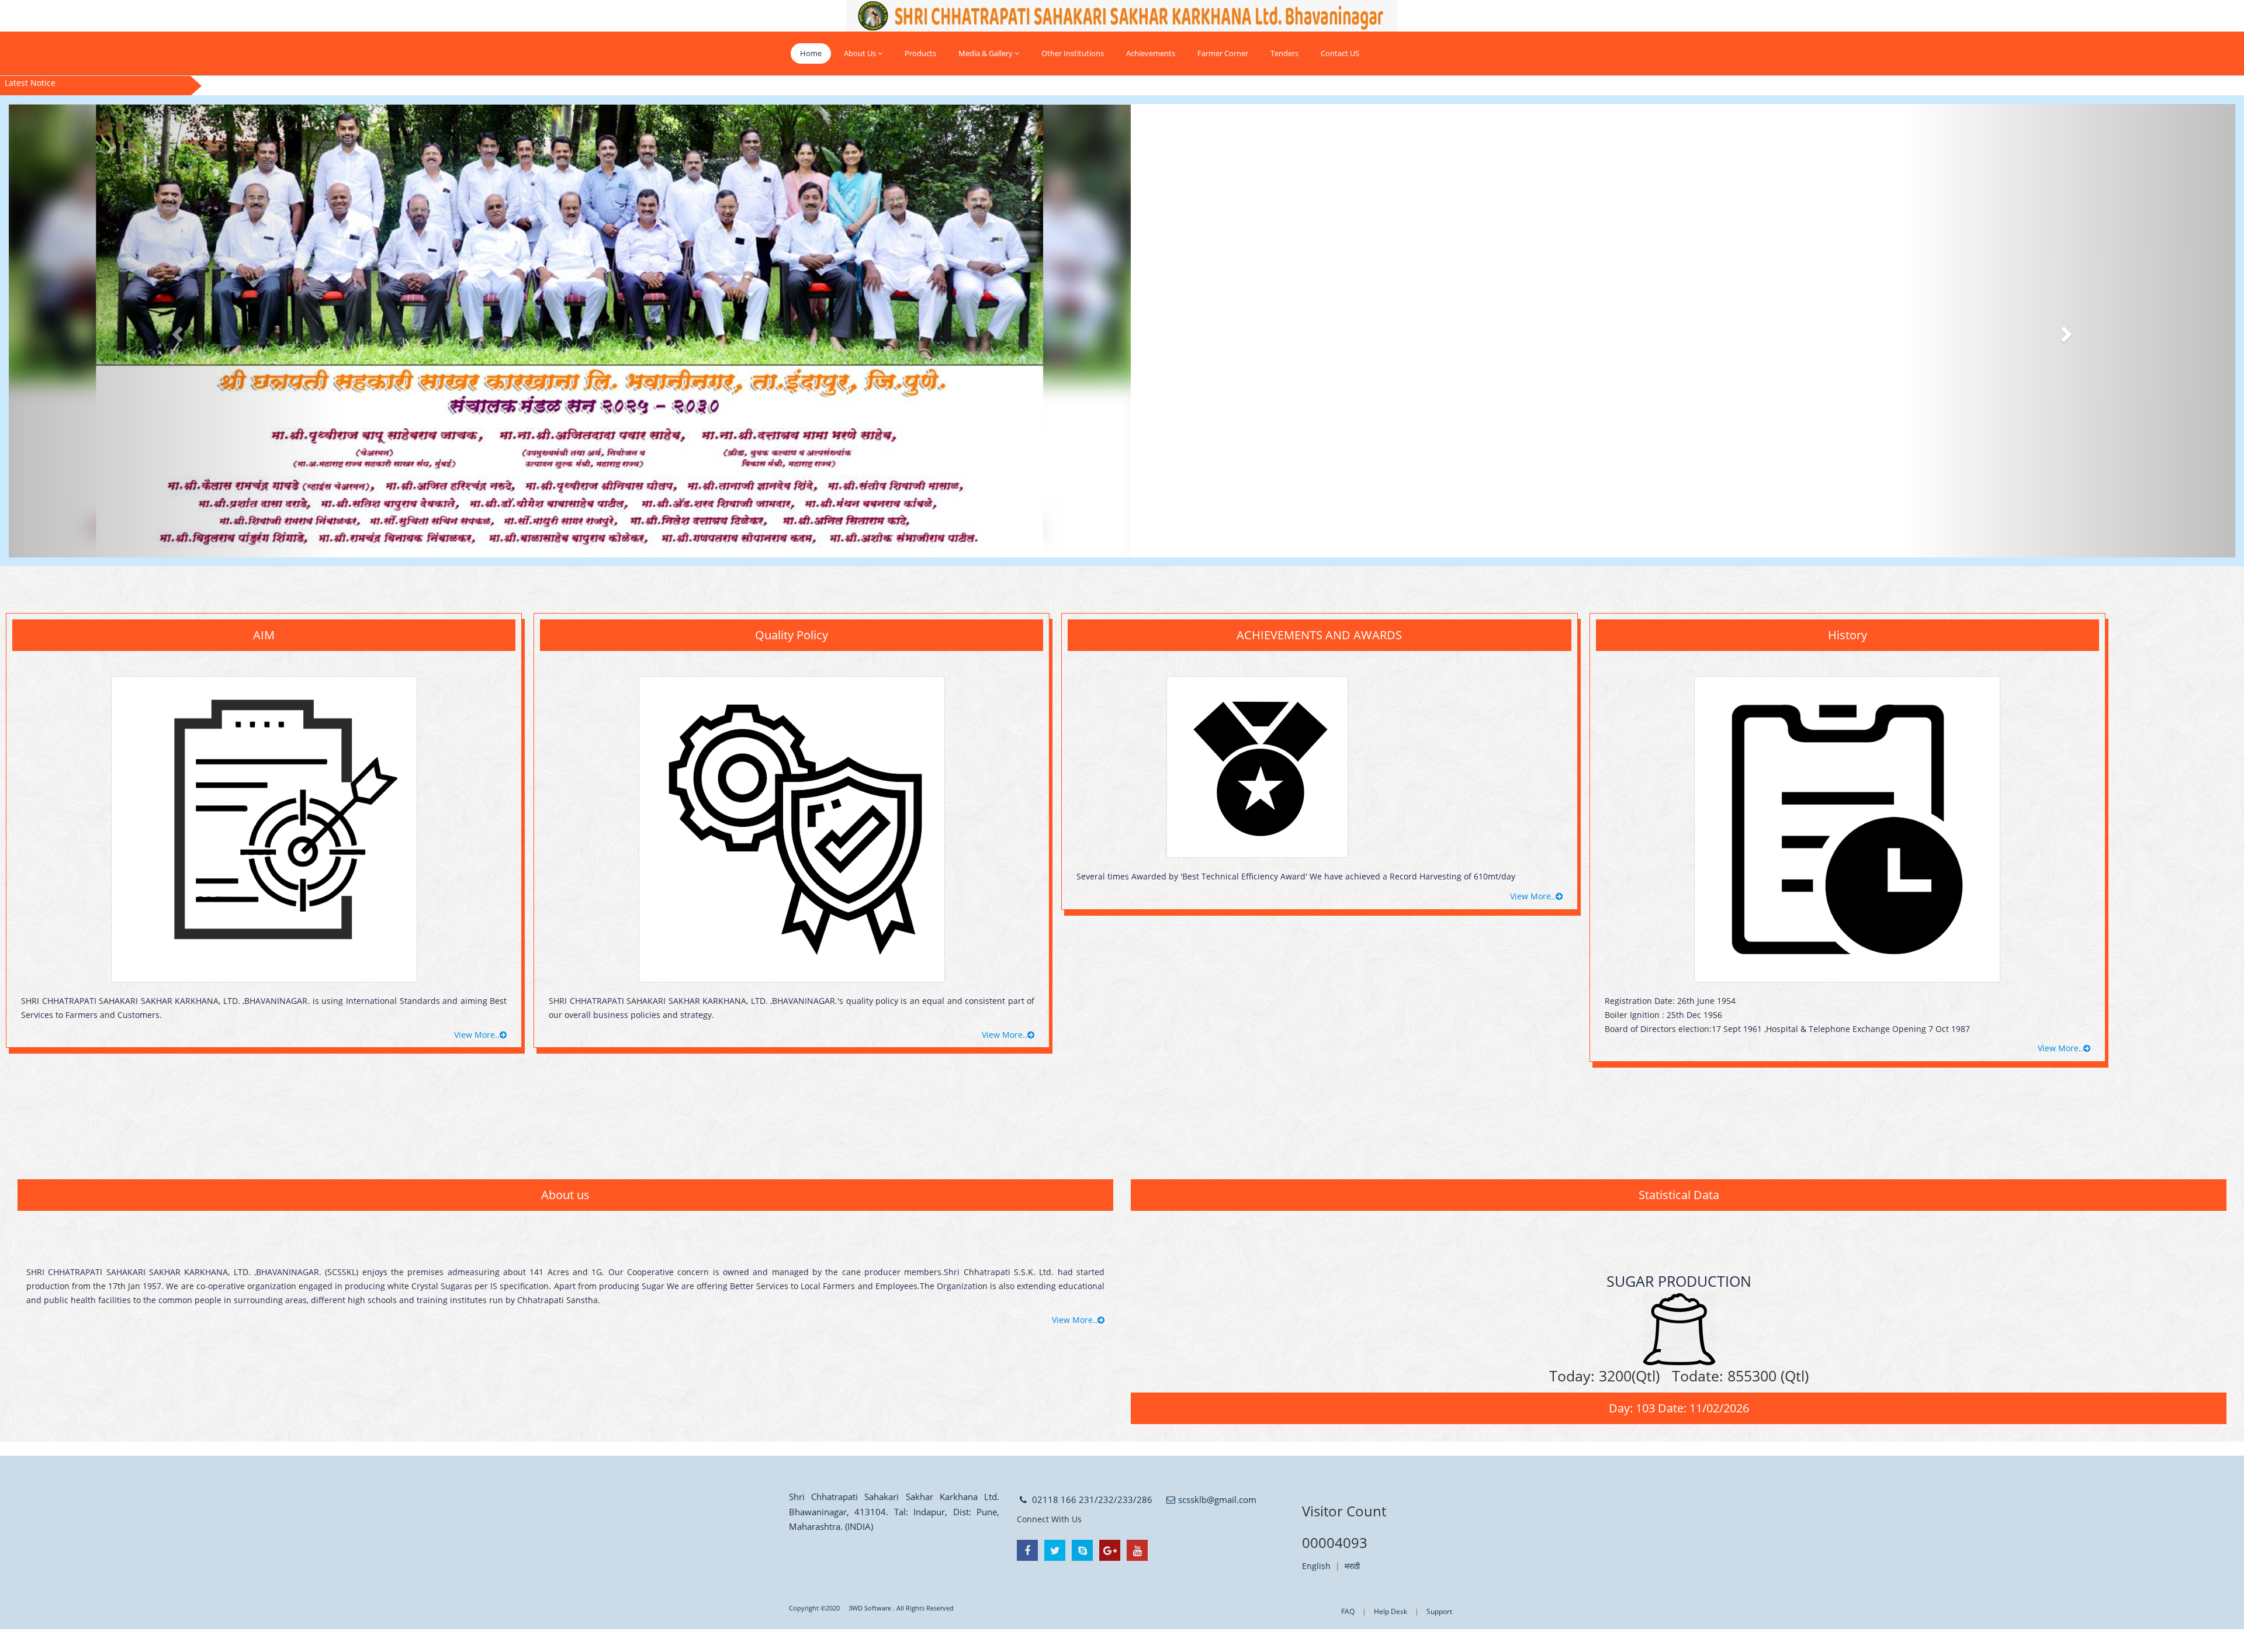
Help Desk (1391, 1611)
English (1316, 1566)
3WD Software (870, 1608)
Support (1439, 1611)
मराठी (1352, 1566)
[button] (176, 331)
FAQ (1348, 1611)
